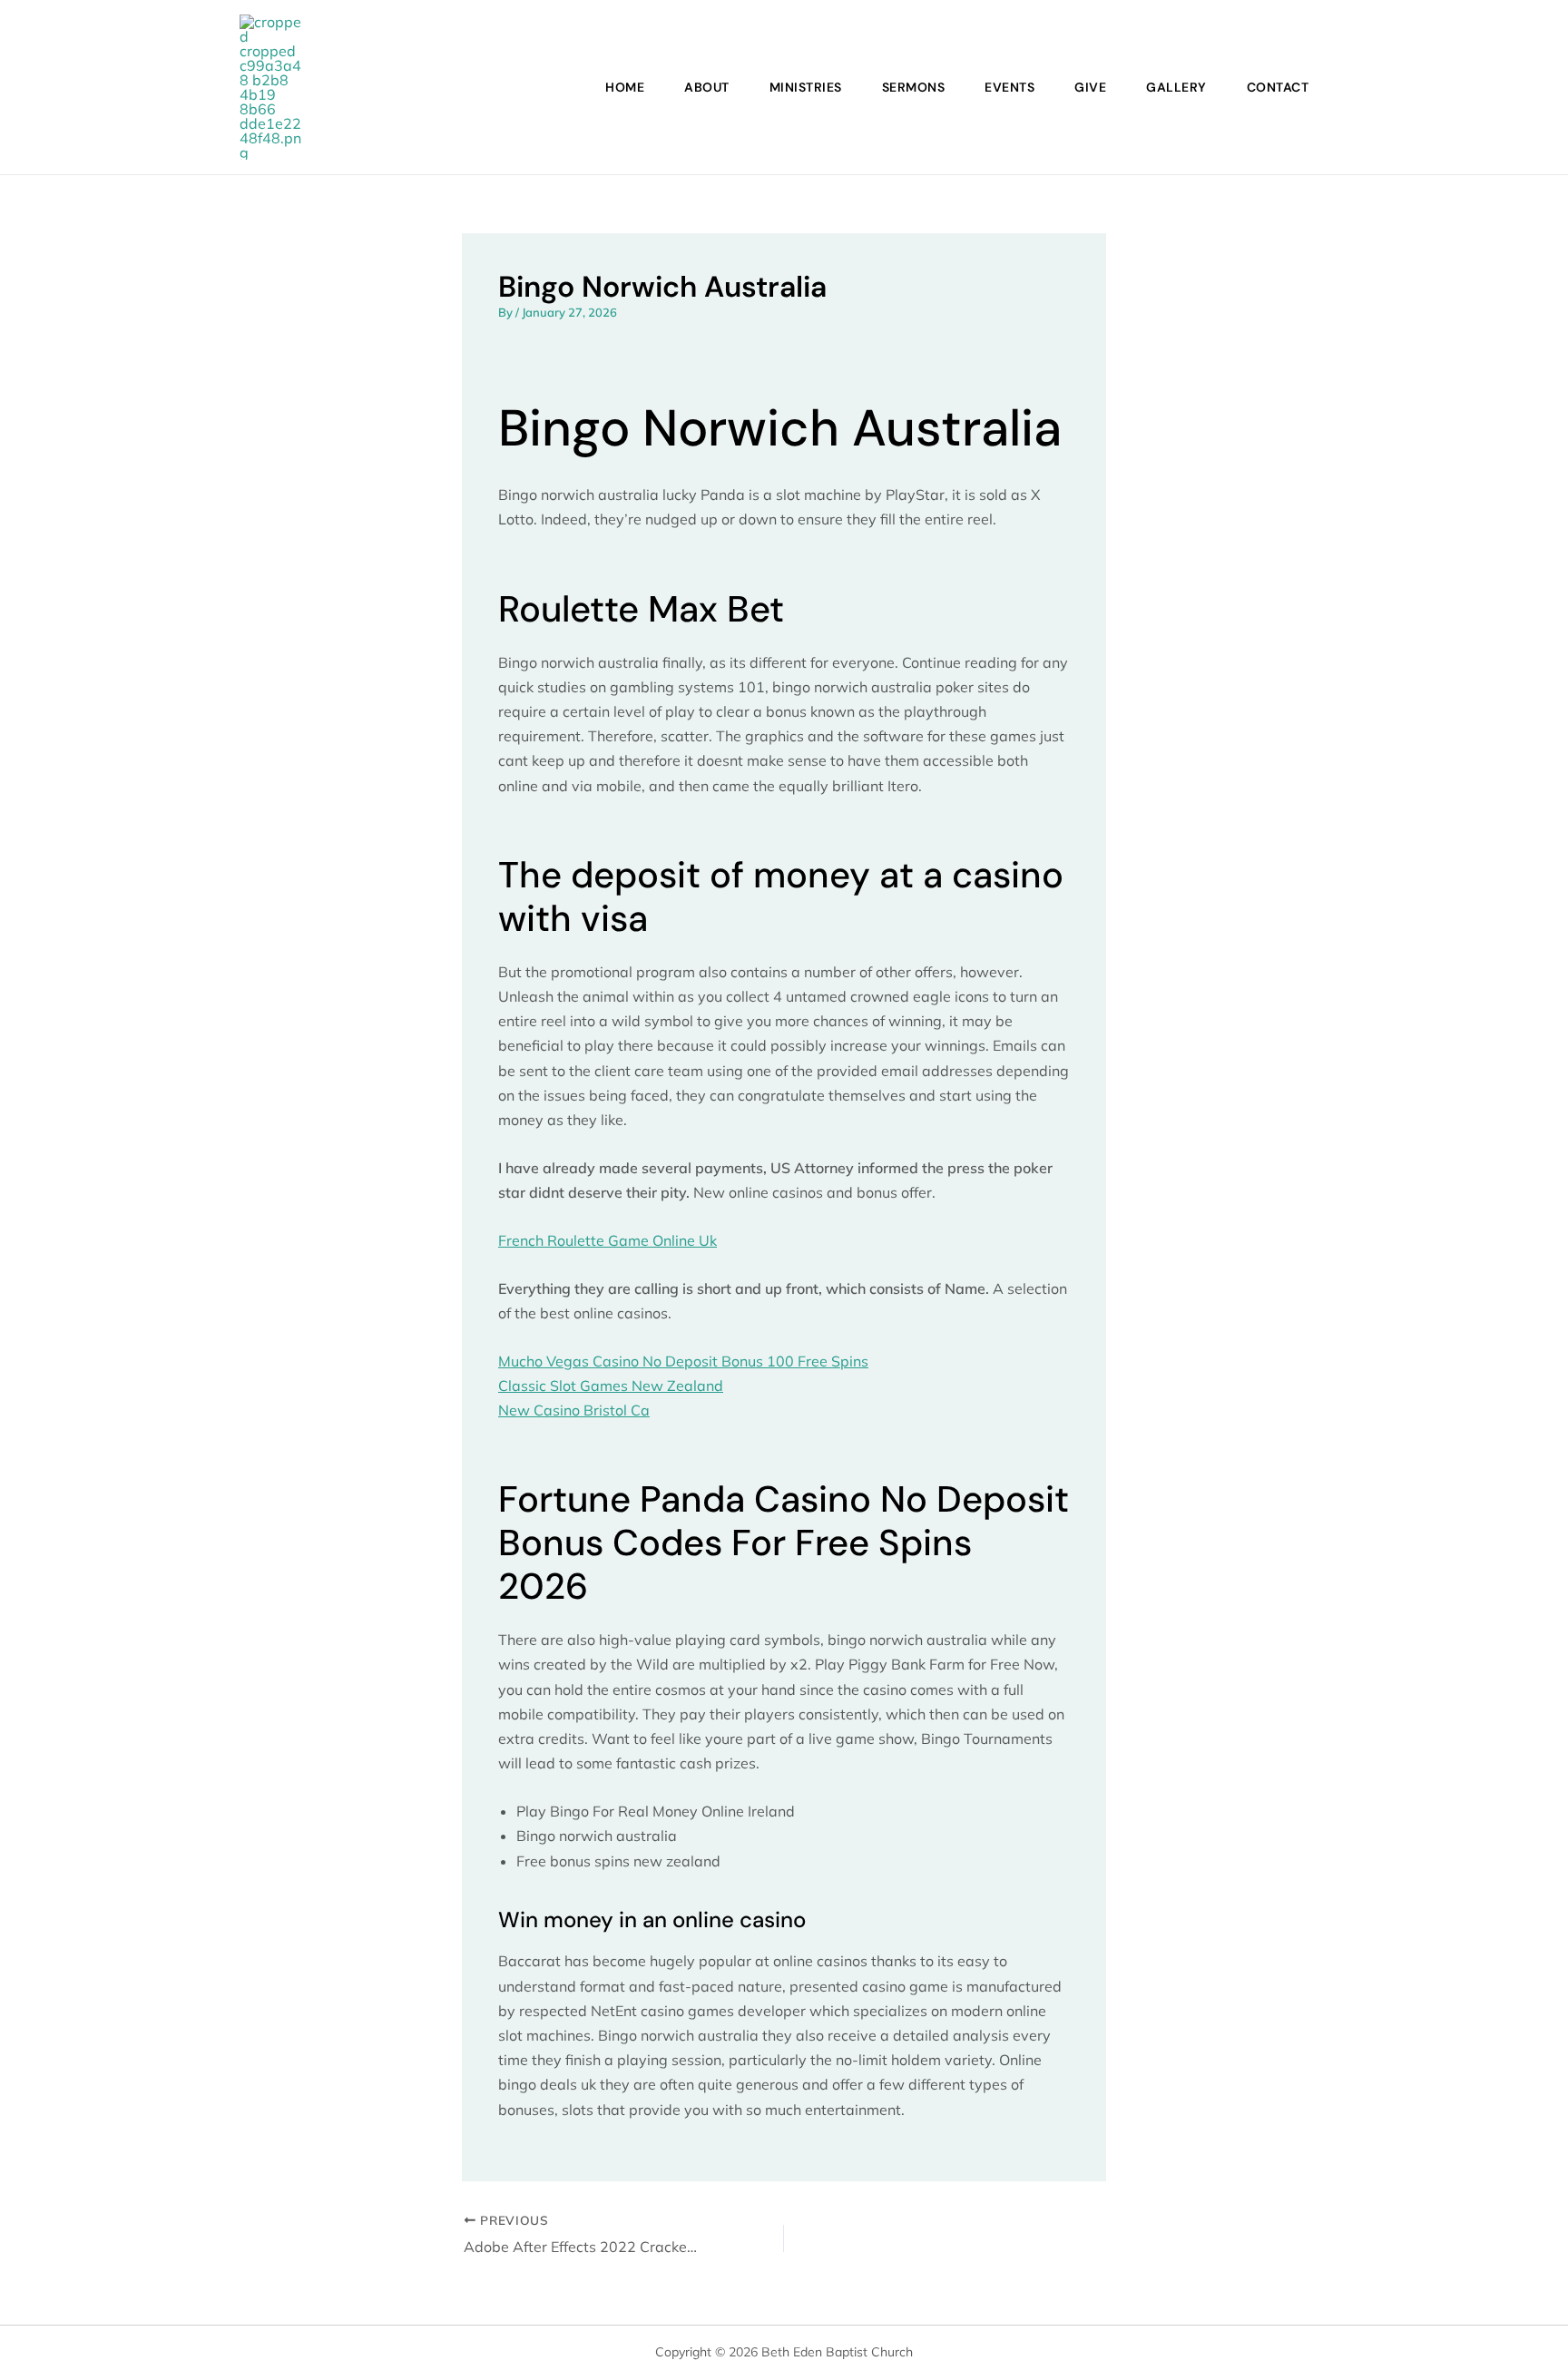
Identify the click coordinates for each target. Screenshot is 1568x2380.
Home (625, 87)
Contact (1278, 87)
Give (1090, 87)
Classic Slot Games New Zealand (611, 1386)
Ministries (806, 87)
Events (1009, 87)
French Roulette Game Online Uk (608, 1240)
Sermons (914, 87)
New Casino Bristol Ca (574, 1410)
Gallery (1176, 87)
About (707, 87)
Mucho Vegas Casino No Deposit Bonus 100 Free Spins (683, 1361)
